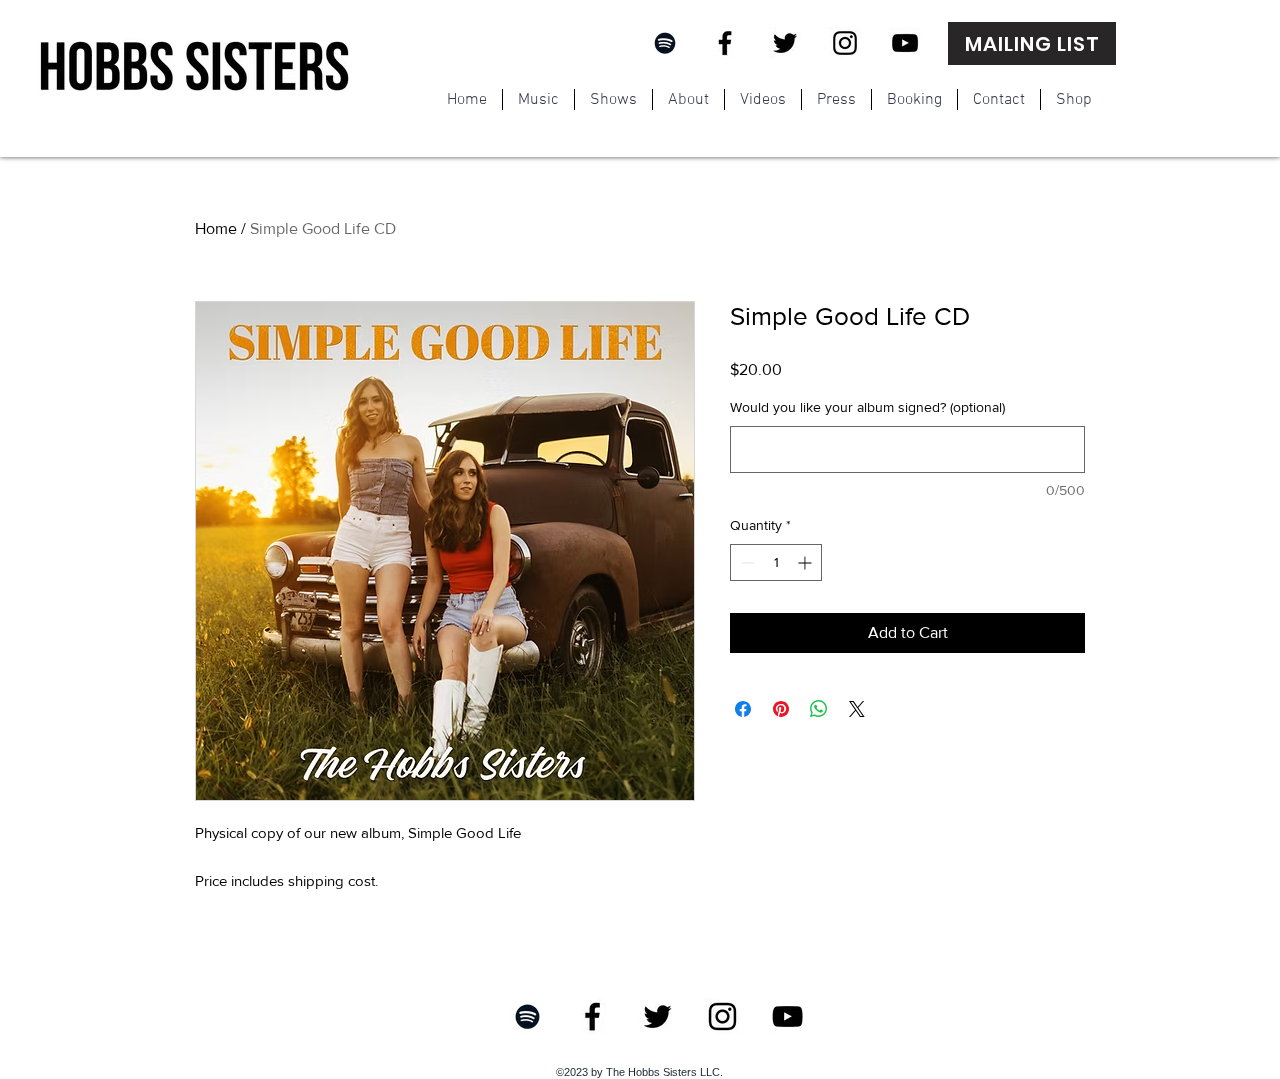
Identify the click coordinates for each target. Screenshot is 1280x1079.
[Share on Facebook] (743, 709)
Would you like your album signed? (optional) (867, 407)
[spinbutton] (776, 562)
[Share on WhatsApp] (819, 709)
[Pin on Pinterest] (781, 709)
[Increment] (806, 562)
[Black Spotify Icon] (665, 43)
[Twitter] (785, 43)
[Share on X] (857, 709)
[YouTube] (905, 43)
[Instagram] (845, 43)
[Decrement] (745, 562)
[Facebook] (725, 43)
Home (216, 228)
